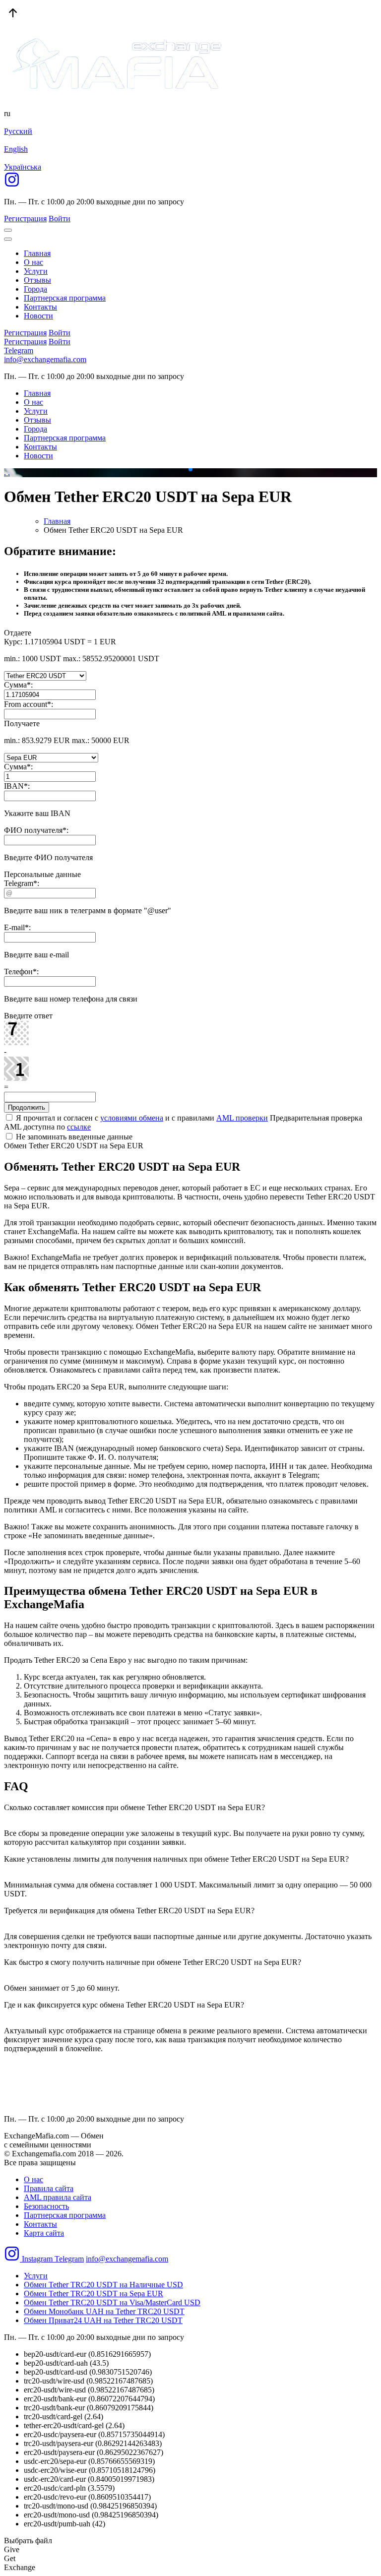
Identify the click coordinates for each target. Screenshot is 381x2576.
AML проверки (242, 1118)
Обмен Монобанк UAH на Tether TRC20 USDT (104, 2311)
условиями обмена (132, 1118)
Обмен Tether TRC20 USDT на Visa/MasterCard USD (112, 2302)
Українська (23, 167)
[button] (183, 469)
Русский (18, 131)
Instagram (37, 2259)
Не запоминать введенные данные (73, 1137)
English (16, 149)
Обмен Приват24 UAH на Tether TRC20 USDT (103, 2320)
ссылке (79, 1127)
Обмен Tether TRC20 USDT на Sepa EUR (94, 2293)
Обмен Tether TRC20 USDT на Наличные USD (103, 2285)
